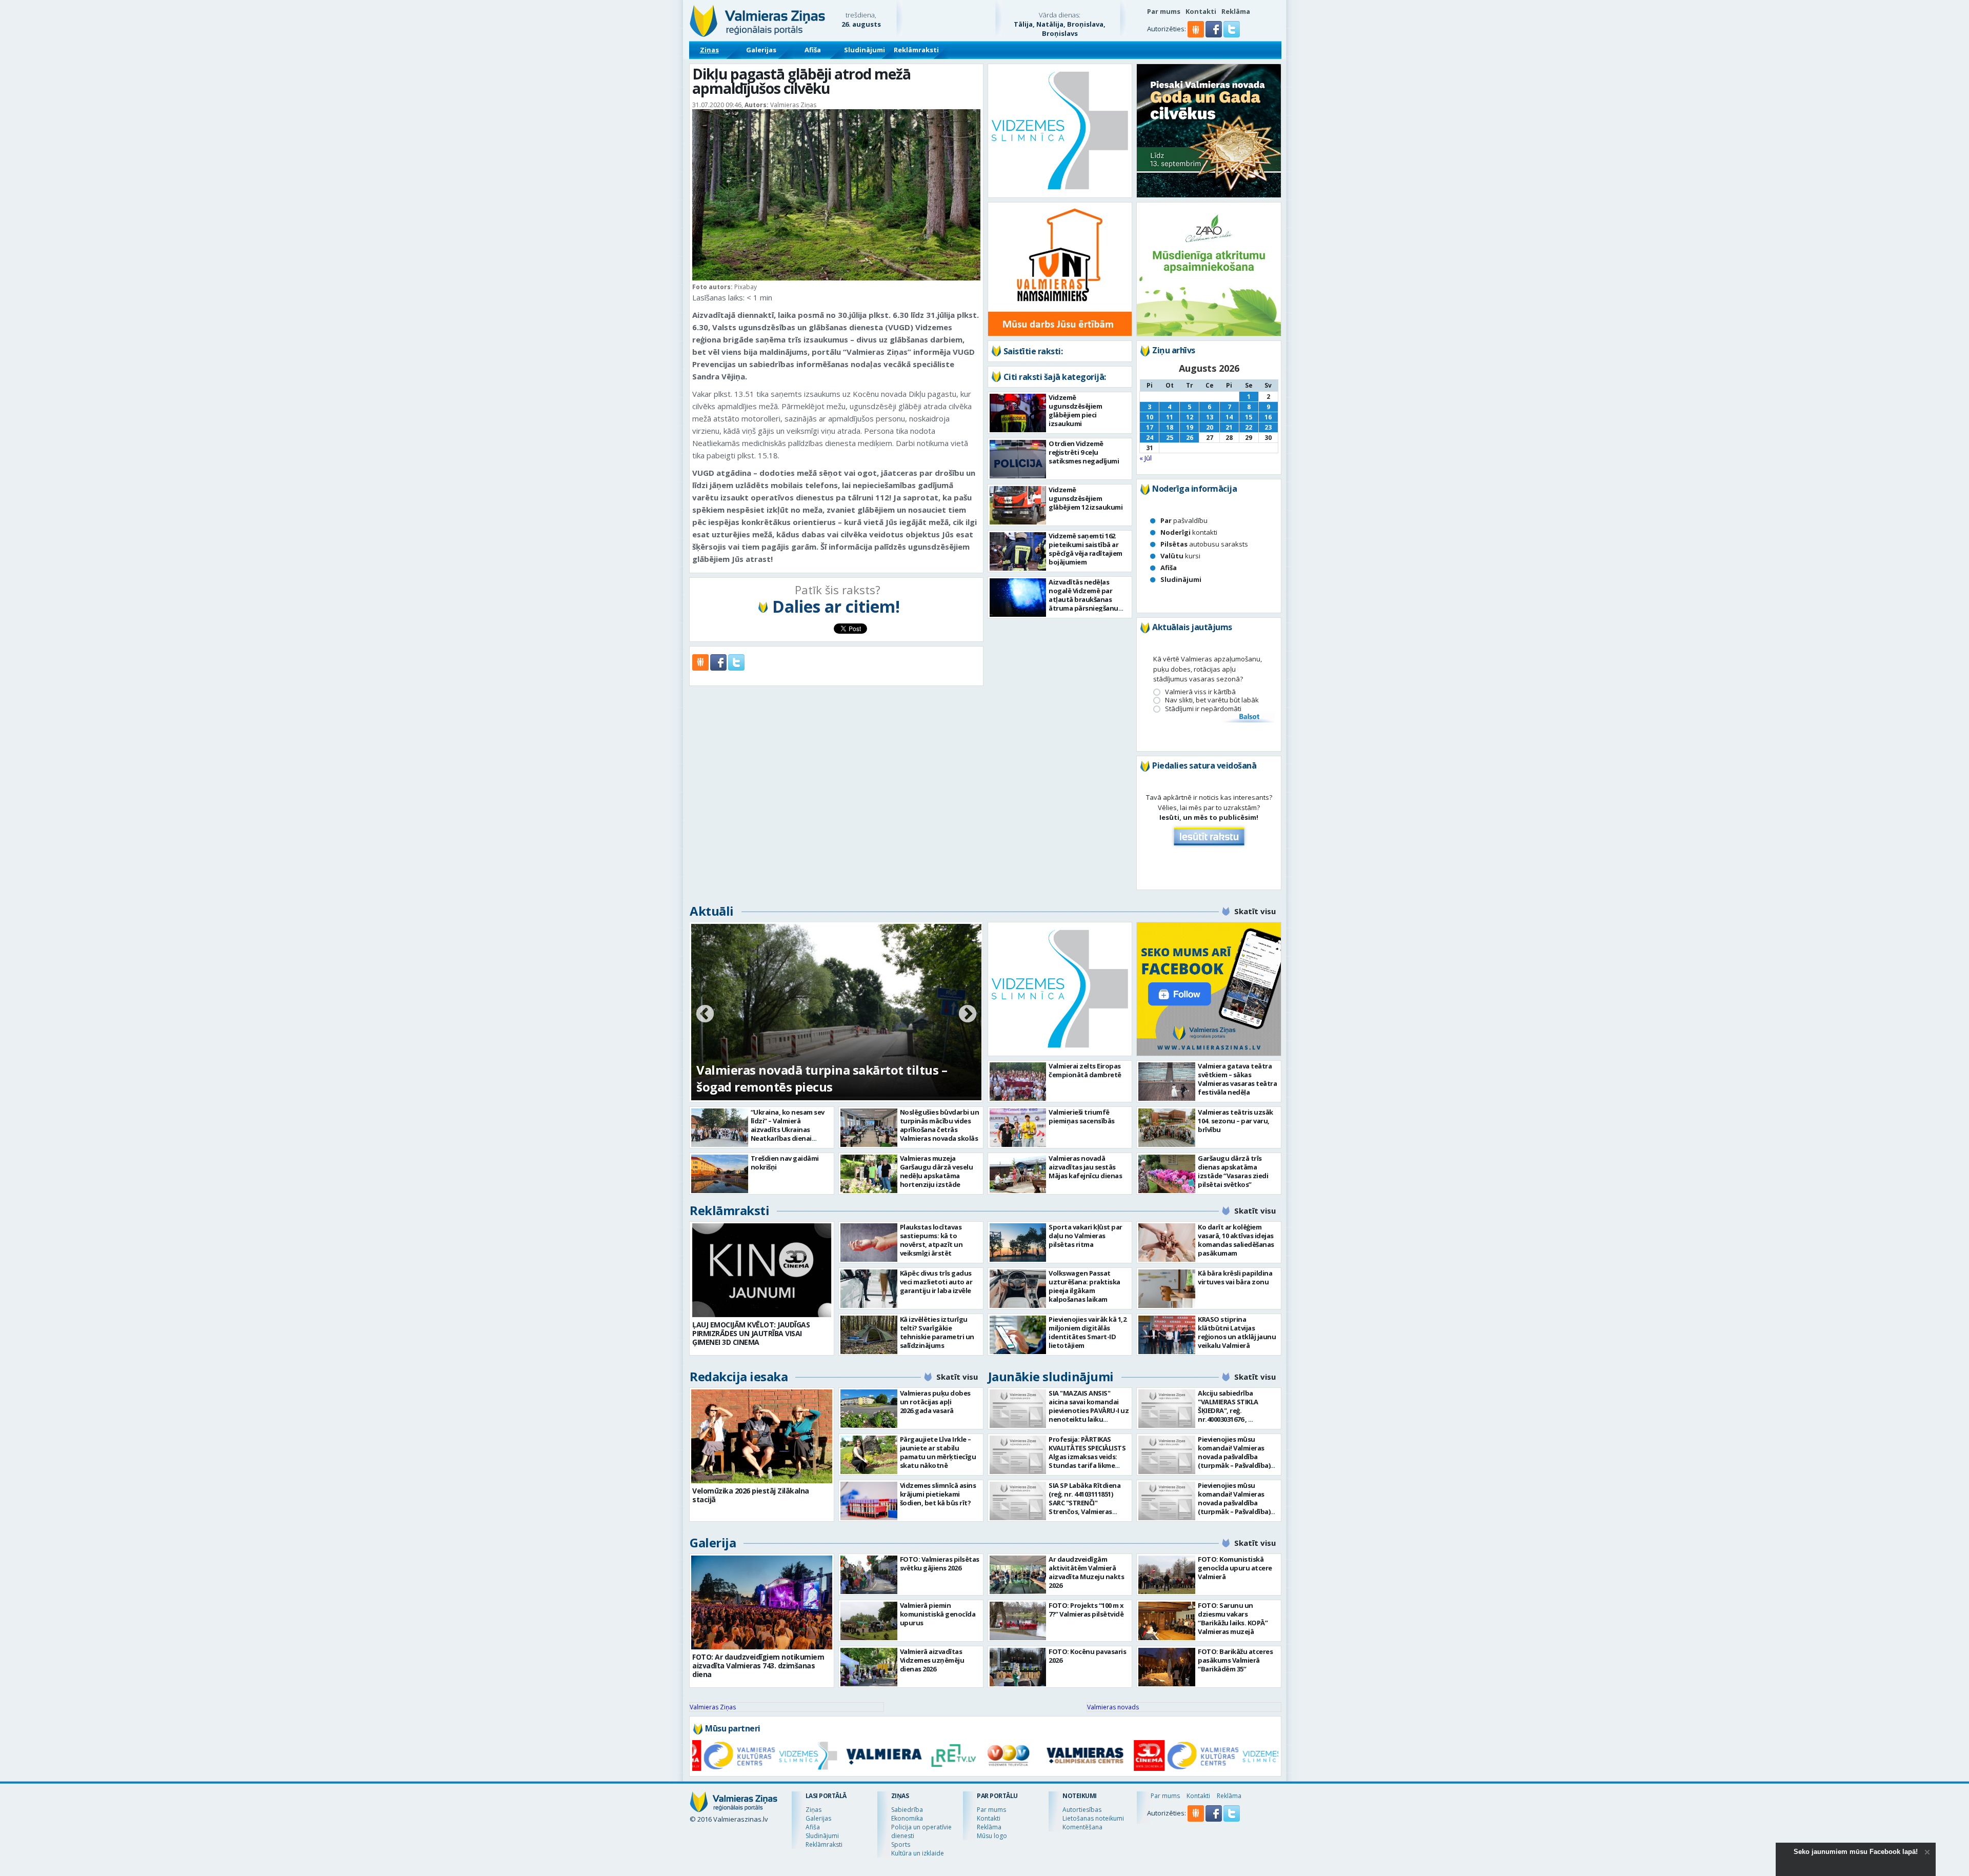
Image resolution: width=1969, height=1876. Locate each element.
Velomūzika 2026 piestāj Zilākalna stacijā (751, 1495)
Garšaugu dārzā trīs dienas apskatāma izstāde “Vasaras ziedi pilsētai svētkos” (1233, 1171)
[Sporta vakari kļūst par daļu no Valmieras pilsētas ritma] (1018, 1243)
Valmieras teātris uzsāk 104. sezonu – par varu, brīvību (1235, 1121)
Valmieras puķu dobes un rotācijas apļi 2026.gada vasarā (935, 1402)
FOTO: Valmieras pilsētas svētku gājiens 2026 (940, 1564)
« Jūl (1146, 458)
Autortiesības (1082, 1810)
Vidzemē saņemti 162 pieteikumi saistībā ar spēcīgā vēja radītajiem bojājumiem (1086, 549)
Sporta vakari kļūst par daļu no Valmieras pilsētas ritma (1086, 1236)
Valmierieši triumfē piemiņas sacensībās (1082, 1116)
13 (1210, 417)
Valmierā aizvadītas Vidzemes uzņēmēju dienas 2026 (932, 1660)
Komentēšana (1082, 1827)
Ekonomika (907, 1818)
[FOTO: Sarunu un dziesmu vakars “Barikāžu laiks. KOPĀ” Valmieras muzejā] (1167, 1621)
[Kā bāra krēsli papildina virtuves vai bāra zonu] (1167, 1289)
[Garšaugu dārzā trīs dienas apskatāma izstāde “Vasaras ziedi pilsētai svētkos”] (1167, 1174)
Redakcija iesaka (739, 1376)
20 (1210, 427)
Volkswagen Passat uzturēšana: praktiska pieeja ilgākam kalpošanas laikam (1084, 1286)
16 (1268, 417)
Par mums (1164, 11)
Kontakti (1201, 11)
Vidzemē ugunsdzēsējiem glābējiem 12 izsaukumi (1086, 498)
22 (1249, 427)
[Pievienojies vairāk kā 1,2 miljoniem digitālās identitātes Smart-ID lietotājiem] (1018, 1335)
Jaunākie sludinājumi (1051, 1376)
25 (1170, 438)
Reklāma (1236, 11)
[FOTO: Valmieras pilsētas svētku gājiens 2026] (869, 1575)
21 (1229, 427)
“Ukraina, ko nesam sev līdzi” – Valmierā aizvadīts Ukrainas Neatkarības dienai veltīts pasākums (788, 1129)
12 (1190, 417)
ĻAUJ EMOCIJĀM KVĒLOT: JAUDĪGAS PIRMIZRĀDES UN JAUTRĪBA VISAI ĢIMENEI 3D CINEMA (751, 1333)
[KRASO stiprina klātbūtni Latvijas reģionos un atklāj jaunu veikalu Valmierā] (1167, 1335)
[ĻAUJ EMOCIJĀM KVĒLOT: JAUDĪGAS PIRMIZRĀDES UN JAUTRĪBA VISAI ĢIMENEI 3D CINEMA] (762, 1270)
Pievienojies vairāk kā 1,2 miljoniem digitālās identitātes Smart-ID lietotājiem (1087, 1332)
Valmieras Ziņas (713, 1707)
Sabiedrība (907, 1810)
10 (1150, 417)
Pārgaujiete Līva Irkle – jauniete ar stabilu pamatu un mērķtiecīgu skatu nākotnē (938, 1452)
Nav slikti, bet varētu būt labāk (1212, 700)
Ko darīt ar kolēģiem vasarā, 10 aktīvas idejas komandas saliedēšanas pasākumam (1236, 1240)
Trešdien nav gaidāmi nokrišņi (785, 1163)
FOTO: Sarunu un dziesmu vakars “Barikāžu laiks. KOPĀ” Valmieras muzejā (1233, 1618)
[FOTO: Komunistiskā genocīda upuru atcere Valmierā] (1167, 1575)
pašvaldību (1184, 520)
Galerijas (761, 50)
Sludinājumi (865, 50)
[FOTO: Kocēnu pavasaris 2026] (1018, 1667)
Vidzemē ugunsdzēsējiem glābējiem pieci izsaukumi (1075, 410)
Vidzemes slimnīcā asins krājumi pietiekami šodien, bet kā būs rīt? (938, 1494)
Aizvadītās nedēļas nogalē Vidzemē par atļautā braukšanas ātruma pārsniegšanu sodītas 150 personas (1083, 599)
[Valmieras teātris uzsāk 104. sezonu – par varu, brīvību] (1167, 1128)
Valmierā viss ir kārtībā (1200, 692)
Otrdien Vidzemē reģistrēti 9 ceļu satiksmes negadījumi (1084, 452)
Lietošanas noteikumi (1093, 1818)
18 (1170, 427)
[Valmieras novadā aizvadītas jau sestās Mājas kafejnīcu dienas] (1018, 1174)
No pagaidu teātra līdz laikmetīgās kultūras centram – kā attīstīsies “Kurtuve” (826, 1078)
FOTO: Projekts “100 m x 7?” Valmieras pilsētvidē (1086, 1610)
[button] (1214, 35)
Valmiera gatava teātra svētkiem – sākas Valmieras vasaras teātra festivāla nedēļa (1237, 1079)
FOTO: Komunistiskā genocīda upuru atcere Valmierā (1235, 1568)
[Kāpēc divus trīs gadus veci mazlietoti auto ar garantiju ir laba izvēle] (869, 1289)
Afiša (813, 50)
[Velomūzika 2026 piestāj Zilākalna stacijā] (762, 1436)
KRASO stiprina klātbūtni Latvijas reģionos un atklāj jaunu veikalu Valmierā (1237, 1332)
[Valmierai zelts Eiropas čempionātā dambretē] (1018, 1082)
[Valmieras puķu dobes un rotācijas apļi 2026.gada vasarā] (869, 1409)
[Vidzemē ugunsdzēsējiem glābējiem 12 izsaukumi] (1018, 505)
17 (1150, 427)
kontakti (1189, 532)
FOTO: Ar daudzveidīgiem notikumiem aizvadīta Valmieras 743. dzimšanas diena (758, 1666)
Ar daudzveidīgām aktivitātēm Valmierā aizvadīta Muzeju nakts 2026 (1086, 1572)
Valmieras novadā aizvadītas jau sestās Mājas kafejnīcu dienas (1085, 1167)
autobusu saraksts (1204, 544)
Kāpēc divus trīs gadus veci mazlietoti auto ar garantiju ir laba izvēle (936, 1282)
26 (1190, 438)
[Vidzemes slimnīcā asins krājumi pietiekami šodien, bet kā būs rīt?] (869, 1501)
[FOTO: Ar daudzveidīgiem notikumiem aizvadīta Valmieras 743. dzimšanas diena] (762, 1602)
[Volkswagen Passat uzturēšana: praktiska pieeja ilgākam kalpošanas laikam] (1018, 1289)
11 (1170, 417)
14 (1229, 417)
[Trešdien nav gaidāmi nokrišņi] (720, 1174)
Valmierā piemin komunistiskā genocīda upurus (938, 1614)
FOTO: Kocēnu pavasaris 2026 (1087, 1656)
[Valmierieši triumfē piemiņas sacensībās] (1018, 1128)
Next (968, 1015)
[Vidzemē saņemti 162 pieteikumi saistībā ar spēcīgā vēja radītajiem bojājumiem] (1018, 551)
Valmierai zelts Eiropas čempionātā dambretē (1085, 1070)
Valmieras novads (1113, 1707)
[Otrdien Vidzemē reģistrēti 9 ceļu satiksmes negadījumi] (1018, 459)
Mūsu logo (992, 1836)
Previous (705, 1015)
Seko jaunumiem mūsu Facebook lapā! (1856, 1852)
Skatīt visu (1255, 911)
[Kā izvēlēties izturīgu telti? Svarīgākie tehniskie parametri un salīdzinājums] (869, 1335)
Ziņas (709, 50)
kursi (1180, 556)
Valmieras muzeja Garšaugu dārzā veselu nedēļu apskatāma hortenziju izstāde (937, 1171)
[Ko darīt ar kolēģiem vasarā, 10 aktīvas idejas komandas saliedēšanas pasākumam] (1167, 1243)
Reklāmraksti (916, 50)
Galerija (713, 1542)
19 (1190, 427)
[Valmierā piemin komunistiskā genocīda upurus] (869, 1621)
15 (1249, 417)
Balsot (1249, 717)
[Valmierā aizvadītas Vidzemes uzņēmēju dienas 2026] (869, 1667)
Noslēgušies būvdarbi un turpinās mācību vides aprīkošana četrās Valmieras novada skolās (940, 1125)
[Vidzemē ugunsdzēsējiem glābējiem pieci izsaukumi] (1018, 413)
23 (1268, 427)
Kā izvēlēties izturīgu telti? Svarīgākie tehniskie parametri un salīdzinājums (937, 1332)
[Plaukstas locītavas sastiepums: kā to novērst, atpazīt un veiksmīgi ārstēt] (869, 1243)
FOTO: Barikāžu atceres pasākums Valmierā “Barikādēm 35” (1235, 1660)
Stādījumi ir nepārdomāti (1203, 709)
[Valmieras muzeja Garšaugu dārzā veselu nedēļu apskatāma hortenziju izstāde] (869, 1174)
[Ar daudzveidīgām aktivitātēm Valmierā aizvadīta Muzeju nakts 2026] (1018, 1575)
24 (1150, 438)
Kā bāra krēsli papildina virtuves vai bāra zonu (1235, 1277)
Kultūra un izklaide (918, 1853)
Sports (901, 1844)
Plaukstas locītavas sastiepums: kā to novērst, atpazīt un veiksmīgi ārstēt (931, 1240)
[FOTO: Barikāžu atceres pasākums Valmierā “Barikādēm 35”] (1167, 1667)
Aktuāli (712, 911)
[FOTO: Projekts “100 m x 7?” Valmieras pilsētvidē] (1018, 1621)
